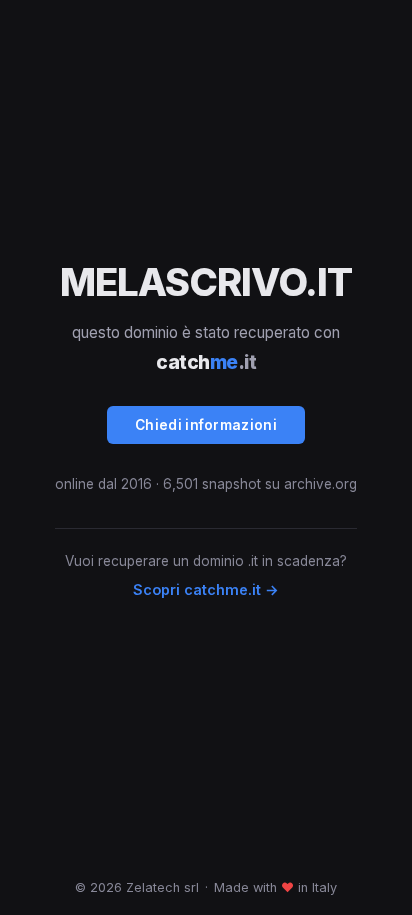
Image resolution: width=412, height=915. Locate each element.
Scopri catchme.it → (206, 589)
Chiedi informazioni (206, 425)
